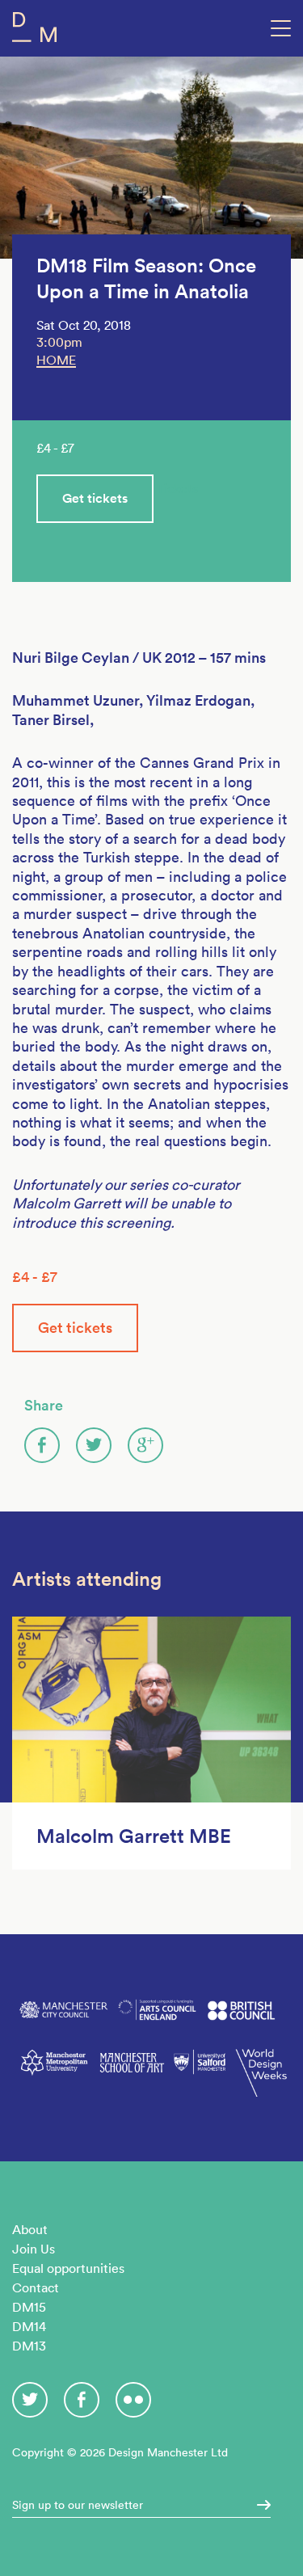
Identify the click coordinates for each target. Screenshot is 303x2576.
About (30, 2229)
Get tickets (95, 498)
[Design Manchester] (34, 30)
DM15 (29, 2307)
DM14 (29, 2326)
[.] (259, 2505)
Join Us (34, 2249)
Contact (36, 2287)
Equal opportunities (68, 2268)
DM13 (29, 2346)
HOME (56, 360)
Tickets (177, 488)
